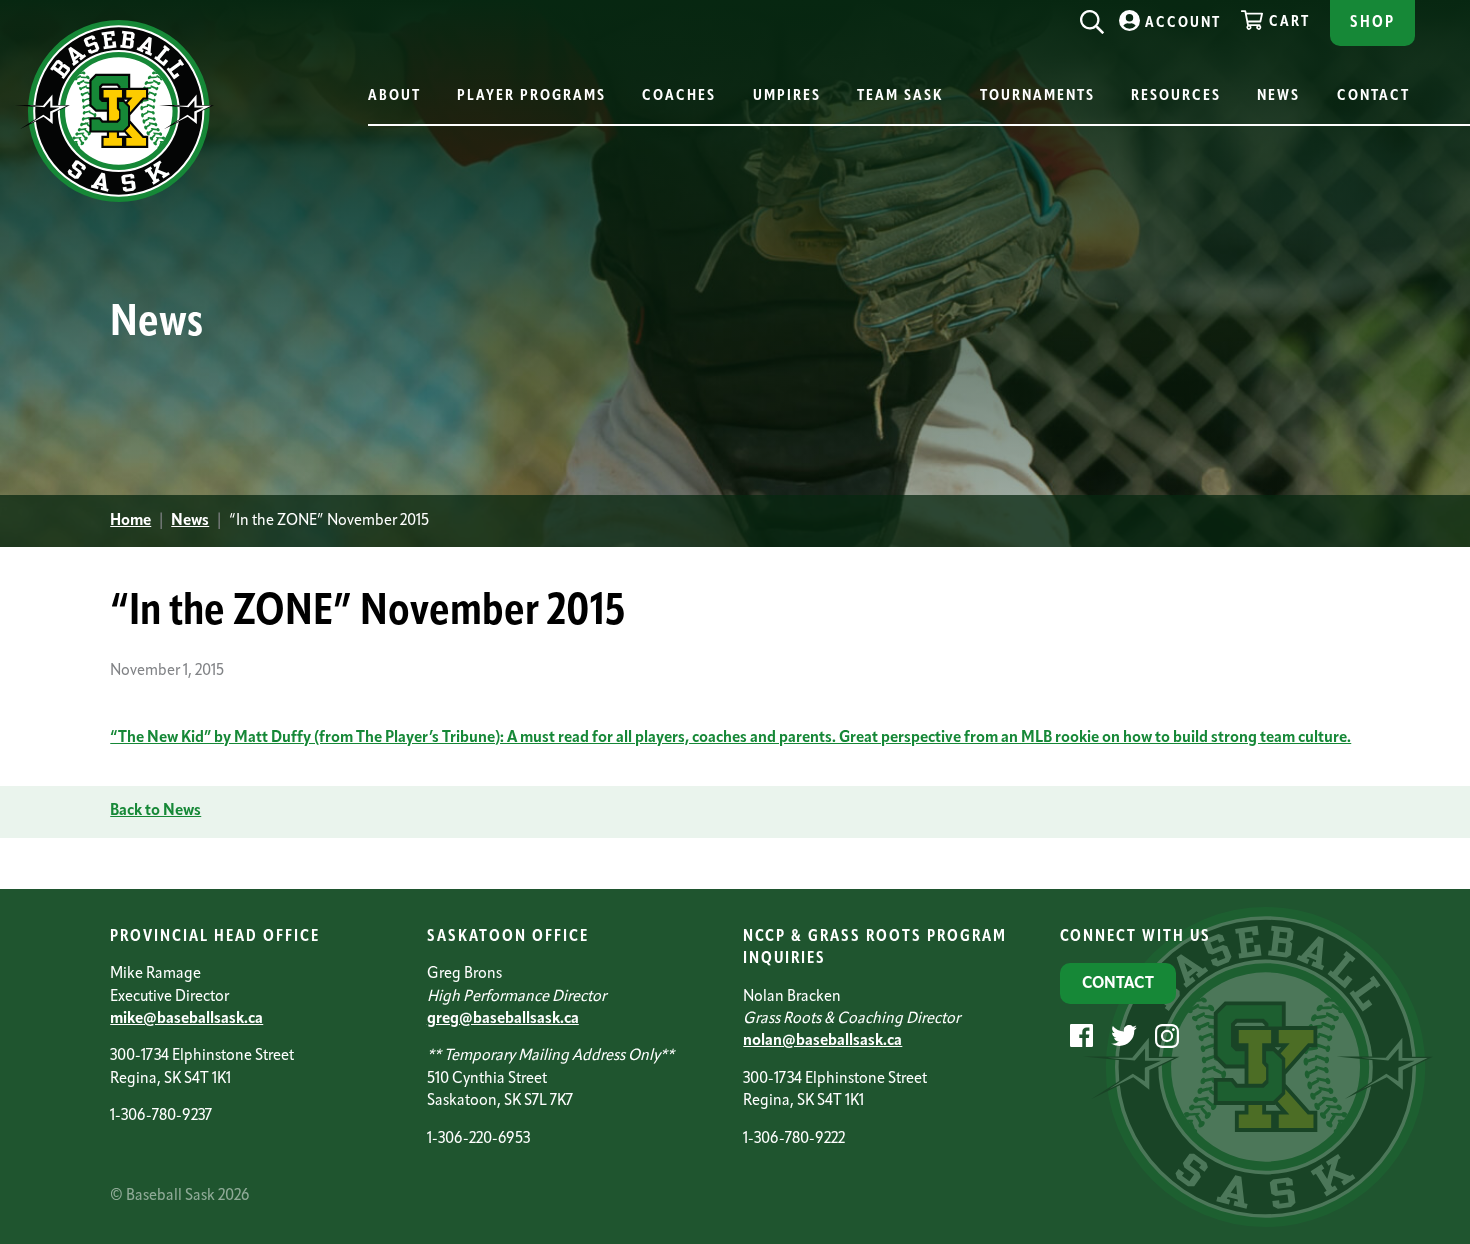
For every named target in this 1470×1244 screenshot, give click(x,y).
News (1278, 96)
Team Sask (900, 96)
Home (130, 521)
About (394, 96)
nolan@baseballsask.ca (822, 1041)
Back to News (155, 811)
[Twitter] (1121, 1035)
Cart (1289, 22)
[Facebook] (1079, 1035)
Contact (1373, 96)
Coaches (679, 96)
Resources (1176, 96)
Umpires (787, 96)
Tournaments (1037, 96)
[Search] (1092, 17)
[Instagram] (1164, 1035)
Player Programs (531, 96)
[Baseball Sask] (114, 198)
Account (1183, 23)
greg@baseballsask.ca (503, 1019)
